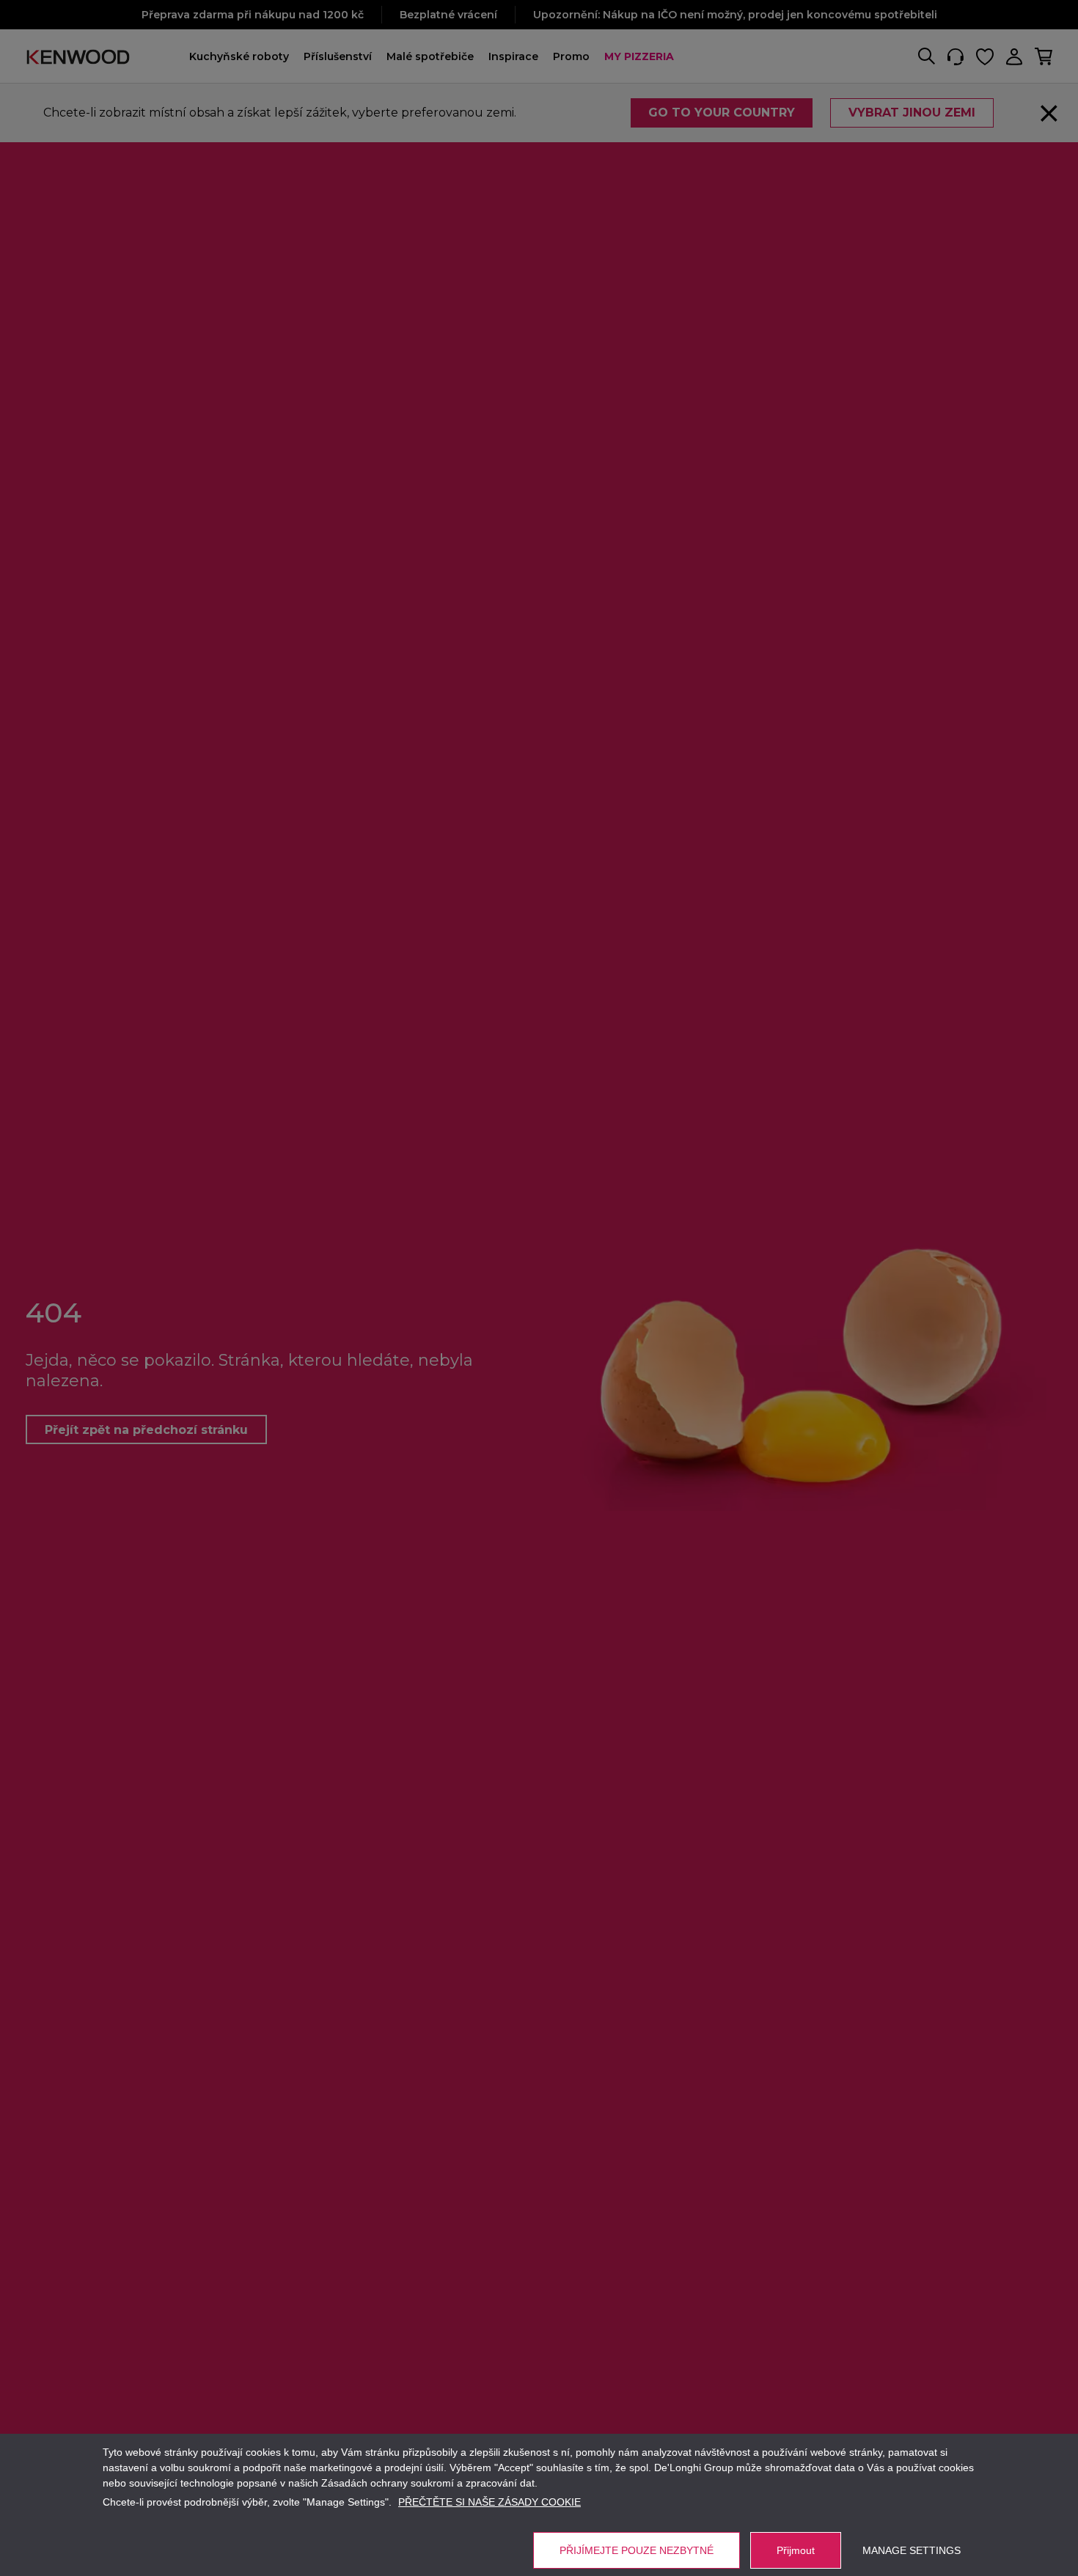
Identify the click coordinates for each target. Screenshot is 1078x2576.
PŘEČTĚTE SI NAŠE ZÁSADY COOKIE (489, 2502)
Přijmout (796, 2550)
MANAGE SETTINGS (912, 2550)
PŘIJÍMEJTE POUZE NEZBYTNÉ (637, 2550)
